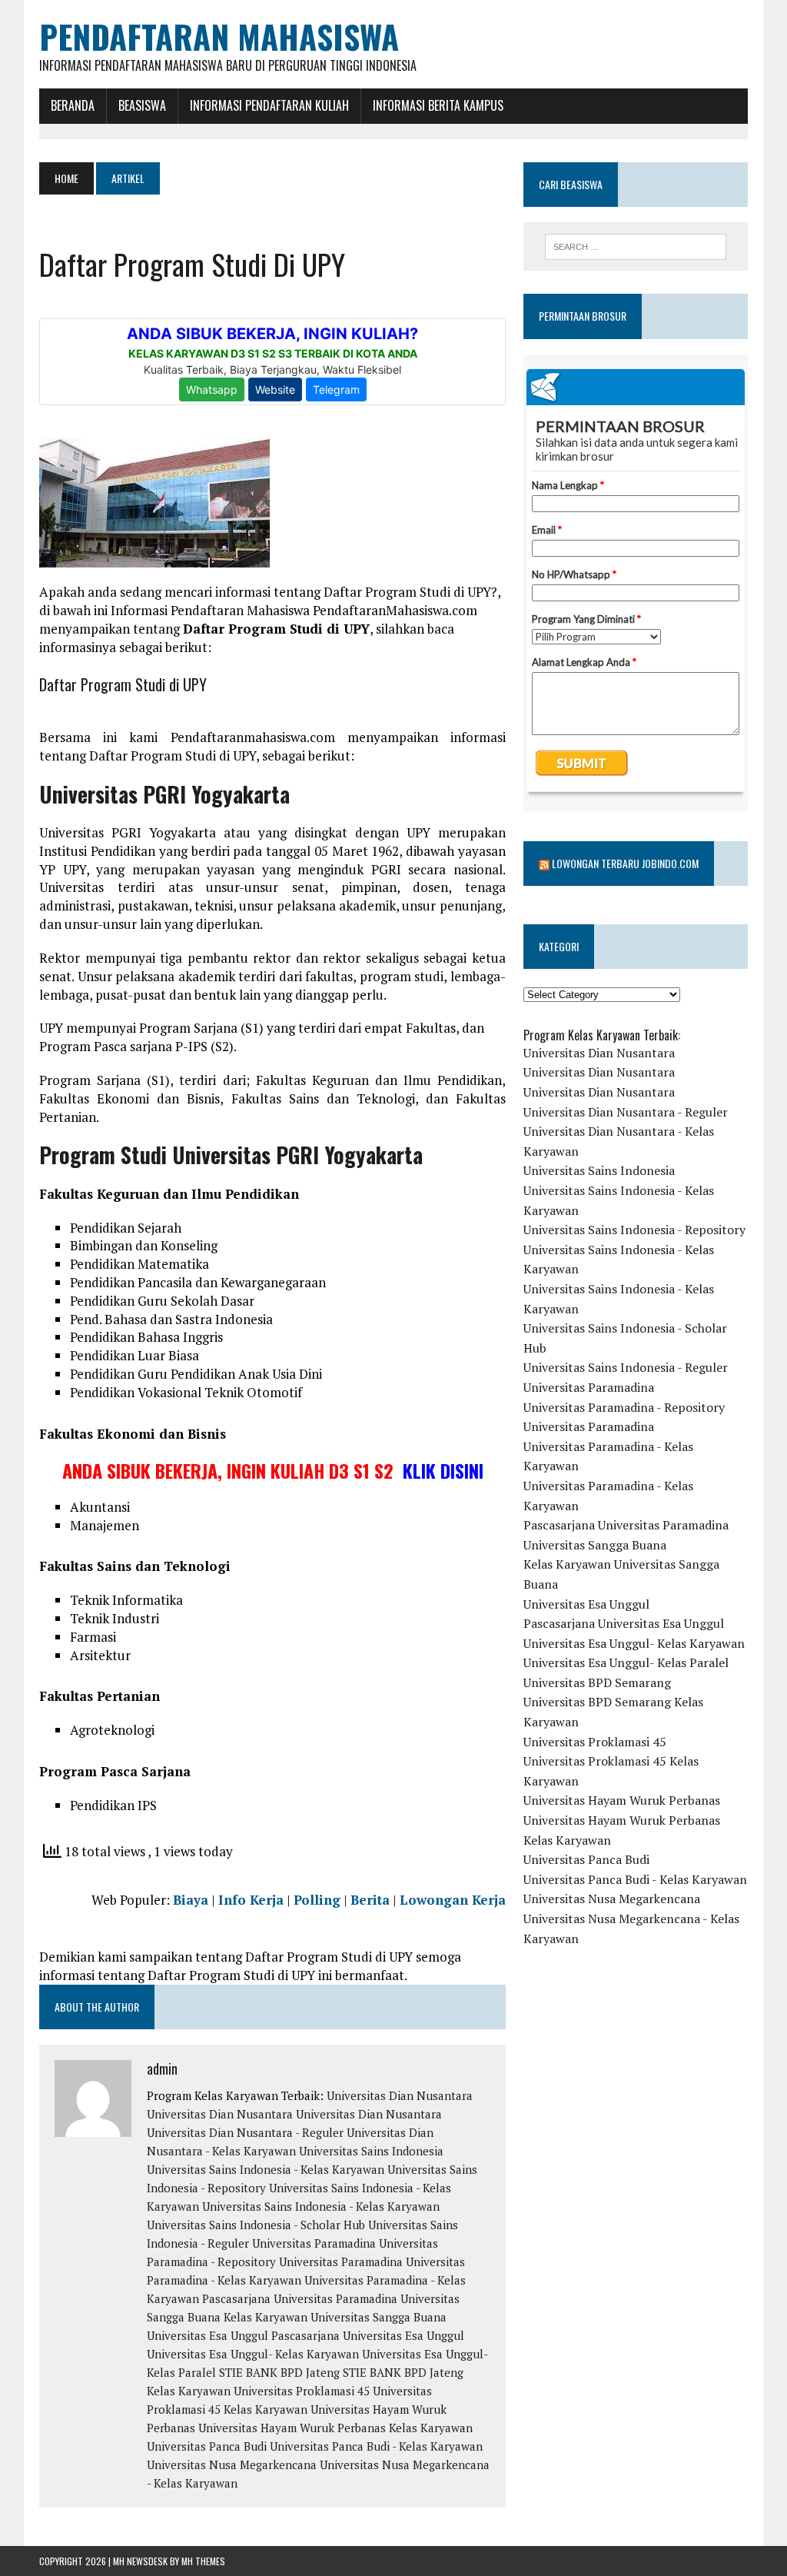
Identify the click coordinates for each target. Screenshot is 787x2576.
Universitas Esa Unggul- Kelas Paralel (626, 1662)
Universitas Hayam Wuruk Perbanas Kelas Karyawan (335, 2428)
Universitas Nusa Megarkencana (232, 2465)
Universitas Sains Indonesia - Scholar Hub (256, 2225)
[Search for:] (635, 247)
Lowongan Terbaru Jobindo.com (625, 863)
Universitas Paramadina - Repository (624, 1407)
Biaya (191, 1900)
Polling (317, 1900)
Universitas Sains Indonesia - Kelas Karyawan (266, 2169)
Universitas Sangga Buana (595, 1545)
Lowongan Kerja (453, 1900)
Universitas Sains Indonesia (371, 2151)
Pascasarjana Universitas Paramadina (300, 2298)
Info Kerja (251, 1900)
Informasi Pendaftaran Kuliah (269, 105)
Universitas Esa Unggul (208, 2335)
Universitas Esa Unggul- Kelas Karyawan (253, 2354)
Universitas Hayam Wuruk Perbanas (622, 1800)
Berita (370, 1900)
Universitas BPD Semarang (597, 1682)
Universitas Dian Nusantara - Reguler (245, 2132)
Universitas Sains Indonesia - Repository (634, 1230)
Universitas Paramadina (314, 2243)
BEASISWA (142, 105)
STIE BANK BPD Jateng (279, 2372)
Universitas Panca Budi (207, 2446)
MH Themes (203, 2561)
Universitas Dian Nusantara (400, 2095)
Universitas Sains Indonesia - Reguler (626, 1367)
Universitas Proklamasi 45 (302, 2391)
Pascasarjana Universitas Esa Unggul (368, 2335)
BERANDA (73, 105)
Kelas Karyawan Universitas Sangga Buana (335, 2317)
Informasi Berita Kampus (438, 105)
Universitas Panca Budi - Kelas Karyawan (376, 2446)
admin (162, 2068)
